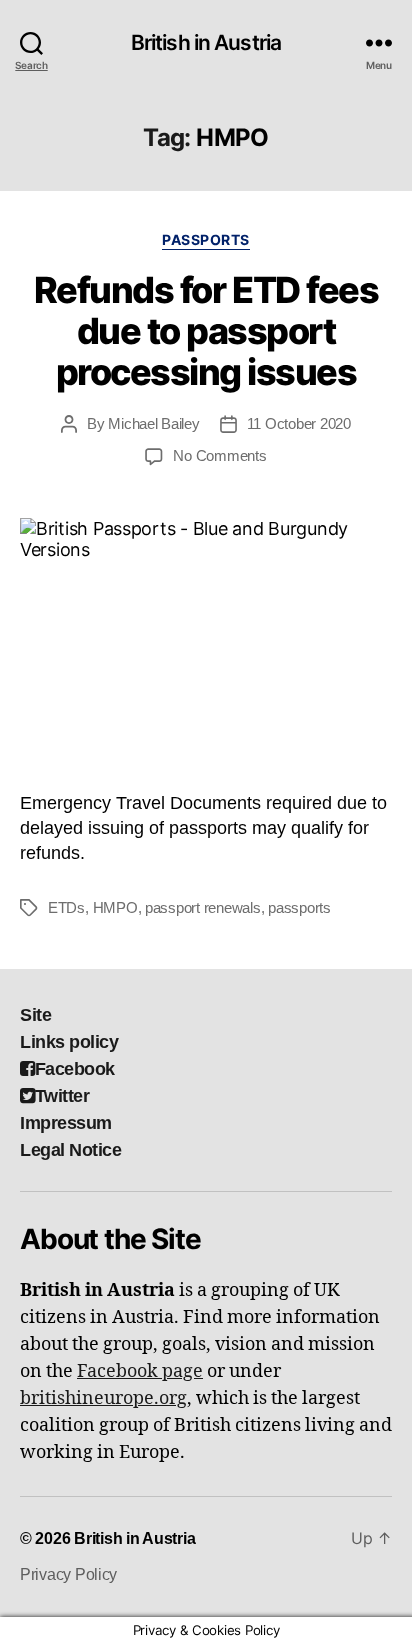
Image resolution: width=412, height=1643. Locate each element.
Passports (206, 239)
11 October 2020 (299, 423)
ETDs (66, 907)
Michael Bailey (153, 423)
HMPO (115, 907)
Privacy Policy (68, 1574)
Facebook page (140, 1371)
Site (35, 1015)
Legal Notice (70, 1150)
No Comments (219, 455)
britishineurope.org (103, 1398)
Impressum (66, 1123)
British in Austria (206, 42)
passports (299, 907)
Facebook (75, 1069)
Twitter (62, 1096)
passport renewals (203, 907)
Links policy (69, 1042)
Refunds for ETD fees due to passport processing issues (206, 331)
